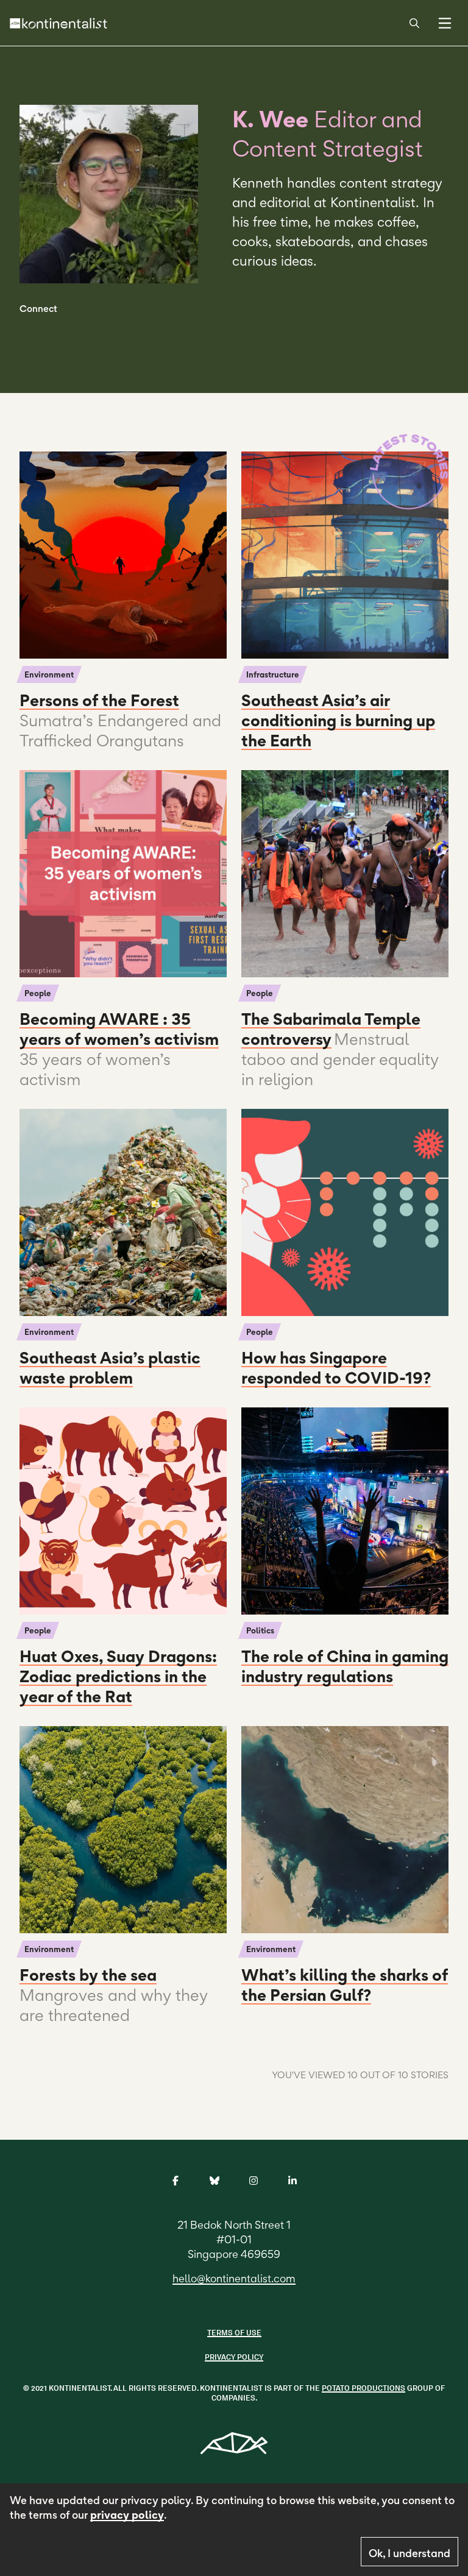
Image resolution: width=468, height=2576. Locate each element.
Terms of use (234, 2333)
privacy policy (127, 2515)
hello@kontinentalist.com (234, 2278)
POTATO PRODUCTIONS (363, 2388)
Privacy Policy (234, 2357)
